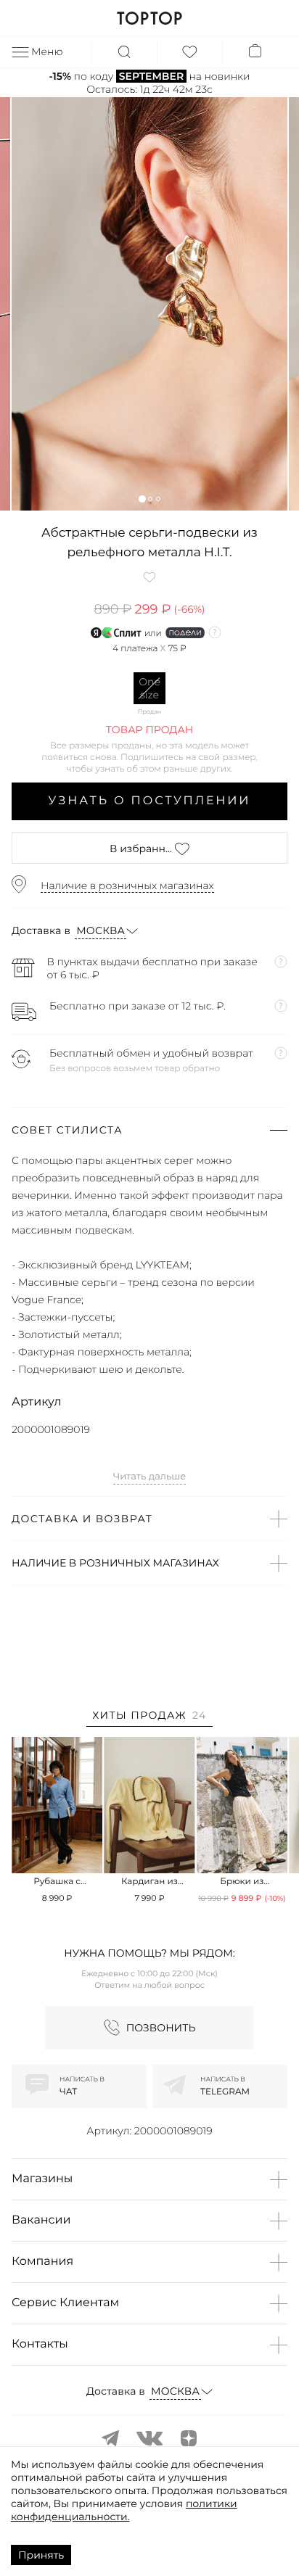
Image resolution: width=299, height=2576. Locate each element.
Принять (41, 2555)
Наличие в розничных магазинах (127, 885)
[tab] (149, 1718)
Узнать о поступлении (150, 801)
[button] (142, 499)
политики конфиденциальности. (124, 2510)
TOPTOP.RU (149, 18)
